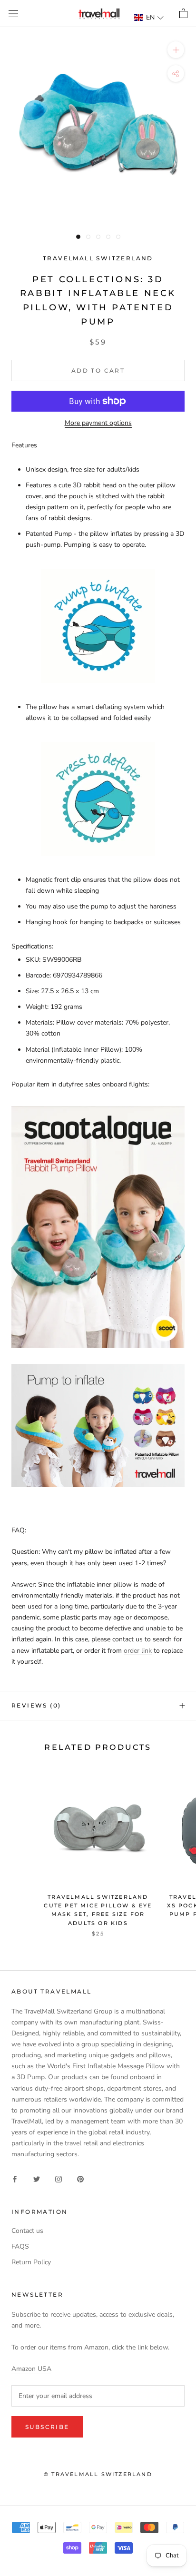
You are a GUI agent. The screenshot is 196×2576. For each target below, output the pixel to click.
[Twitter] (37, 2179)
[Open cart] (183, 14)
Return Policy (31, 2262)
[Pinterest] (80, 2179)
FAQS (20, 2246)
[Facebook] (15, 2179)
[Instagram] (59, 2179)
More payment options (98, 423)
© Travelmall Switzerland (98, 2474)
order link (138, 1651)
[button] (149, 17)
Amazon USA (31, 2369)
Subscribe (47, 2427)
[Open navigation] (13, 14)
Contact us (27, 2231)
